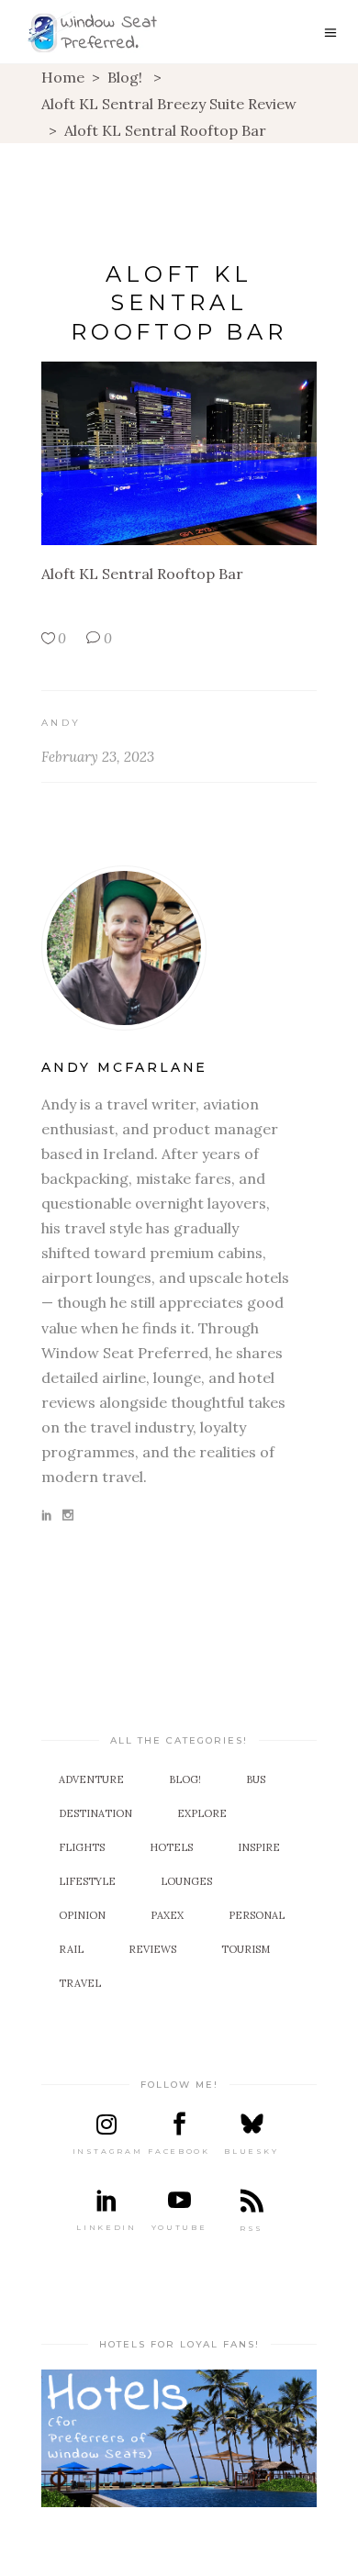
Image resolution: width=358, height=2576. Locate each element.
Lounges (186, 1881)
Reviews (152, 1949)
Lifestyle (87, 1881)
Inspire (259, 1847)
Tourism (246, 1949)
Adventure (91, 1779)
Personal (257, 1915)
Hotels (171, 1847)
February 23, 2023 (98, 757)
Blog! (125, 77)
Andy (61, 723)
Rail (71, 1949)
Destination (95, 1813)
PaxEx (167, 1915)
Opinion (82, 1915)
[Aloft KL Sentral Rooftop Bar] (179, 948)
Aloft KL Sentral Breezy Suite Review (169, 104)
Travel (80, 1983)
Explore (202, 1813)
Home (63, 77)
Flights (82, 1847)
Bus (256, 1779)
